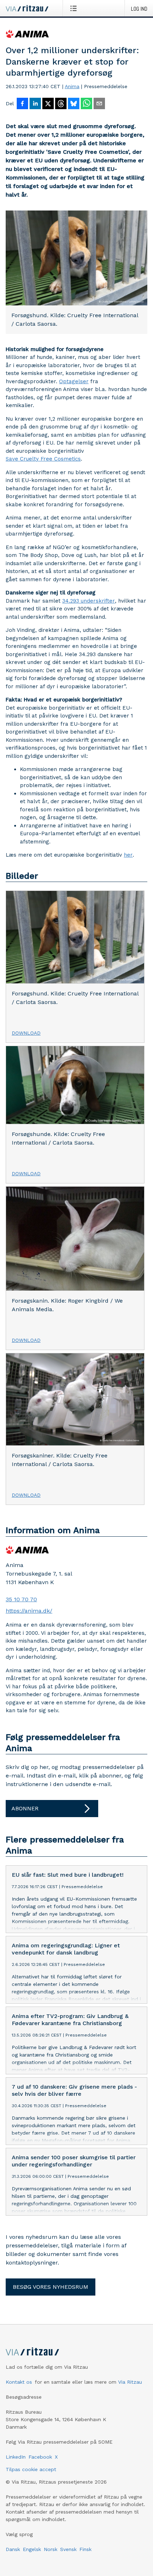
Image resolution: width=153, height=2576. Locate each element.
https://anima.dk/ (29, 1611)
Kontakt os (19, 2382)
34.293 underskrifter (89, 601)
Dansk (13, 2549)
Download (26, 1033)
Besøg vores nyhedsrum (51, 2287)
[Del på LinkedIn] (35, 104)
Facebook (40, 2457)
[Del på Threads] (61, 104)
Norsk (51, 2549)
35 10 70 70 (21, 1599)
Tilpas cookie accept (31, 2469)
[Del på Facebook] (22, 104)
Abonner (25, 1808)
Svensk (68, 2549)
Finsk (85, 2549)
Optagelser (74, 381)
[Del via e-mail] (99, 104)
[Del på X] (48, 104)
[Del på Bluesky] (74, 104)
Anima (72, 86)
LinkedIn (16, 2457)
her (128, 855)
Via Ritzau (130, 2382)
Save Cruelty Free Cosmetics (43, 459)
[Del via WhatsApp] (86, 104)
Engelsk (32, 2549)
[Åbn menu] (75, 8)
